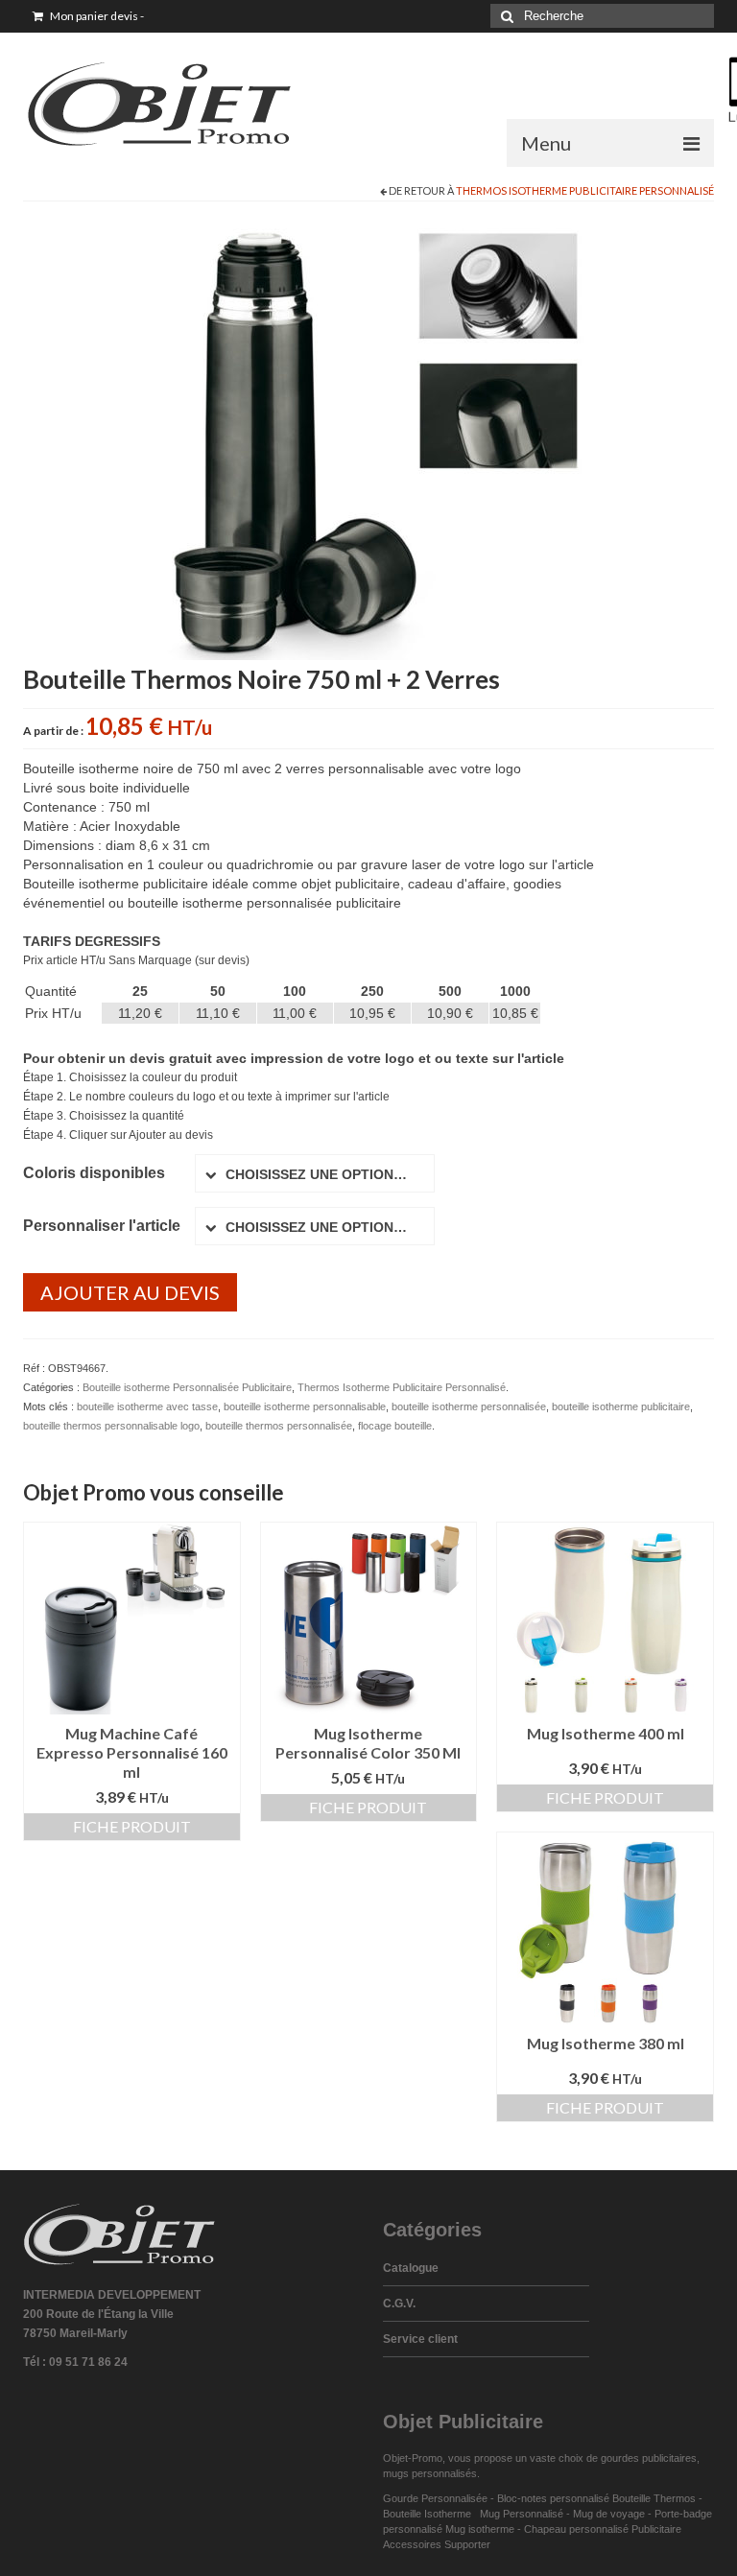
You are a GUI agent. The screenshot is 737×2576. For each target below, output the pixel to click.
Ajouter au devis (130, 1292)
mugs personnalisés (430, 2473)
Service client (420, 2339)
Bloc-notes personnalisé (553, 2498)
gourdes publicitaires (649, 2458)
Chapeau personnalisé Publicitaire (603, 2529)
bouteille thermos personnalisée (279, 1426)
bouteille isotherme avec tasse (147, 1406)
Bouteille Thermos (654, 2498)
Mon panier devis (96, 16)
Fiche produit (132, 1826)
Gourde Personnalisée (435, 2498)
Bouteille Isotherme (430, 2514)
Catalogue (411, 2268)
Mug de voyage (609, 2514)
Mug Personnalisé (522, 2514)
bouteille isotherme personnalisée (469, 1406)
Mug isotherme (480, 2529)
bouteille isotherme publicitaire (621, 1406)
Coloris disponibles (94, 1173)
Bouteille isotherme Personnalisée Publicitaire (187, 1387)
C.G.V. (399, 2304)
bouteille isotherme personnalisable (305, 1406)
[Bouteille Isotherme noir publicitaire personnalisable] (368, 439)
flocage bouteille (395, 1426)
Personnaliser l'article (102, 1226)
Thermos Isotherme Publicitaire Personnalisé (585, 190)
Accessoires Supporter (437, 2544)
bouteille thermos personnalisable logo (111, 1426)
